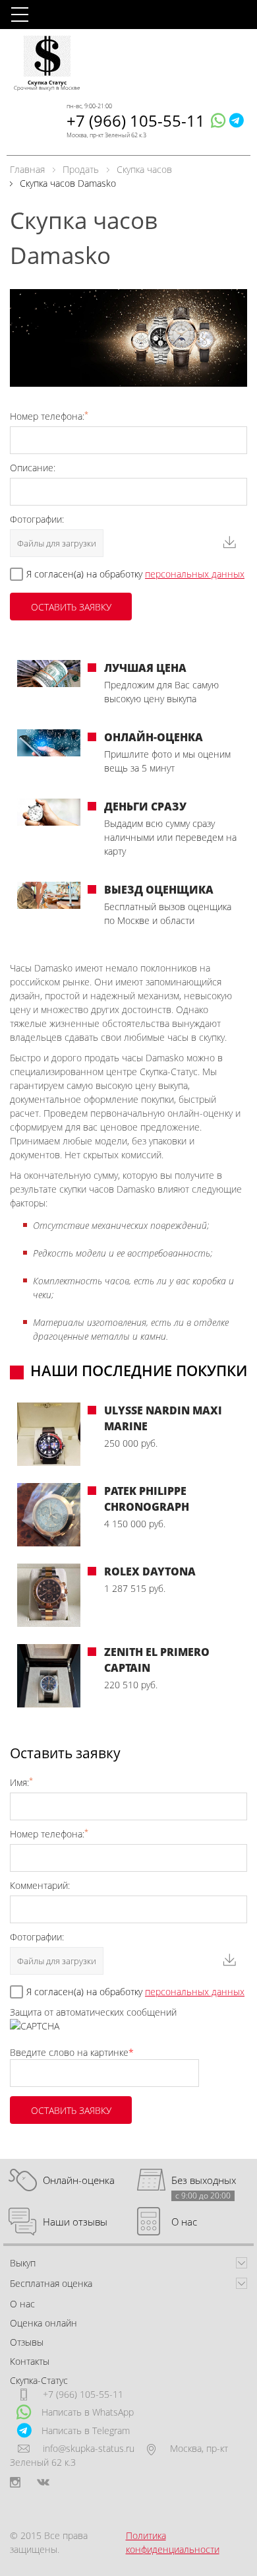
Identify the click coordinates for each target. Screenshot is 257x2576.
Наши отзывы (75, 2222)
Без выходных (204, 2180)
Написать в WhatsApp (88, 2412)
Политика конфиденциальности (173, 2542)
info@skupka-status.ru (89, 2448)
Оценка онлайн (43, 2323)
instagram (15, 2482)
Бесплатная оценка (51, 2283)
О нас (184, 2222)
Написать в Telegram (86, 2430)
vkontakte (43, 2482)
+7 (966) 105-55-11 (136, 120)
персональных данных (195, 574)
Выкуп (23, 2263)
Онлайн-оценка (79, 2180)
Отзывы (27, 2342)
